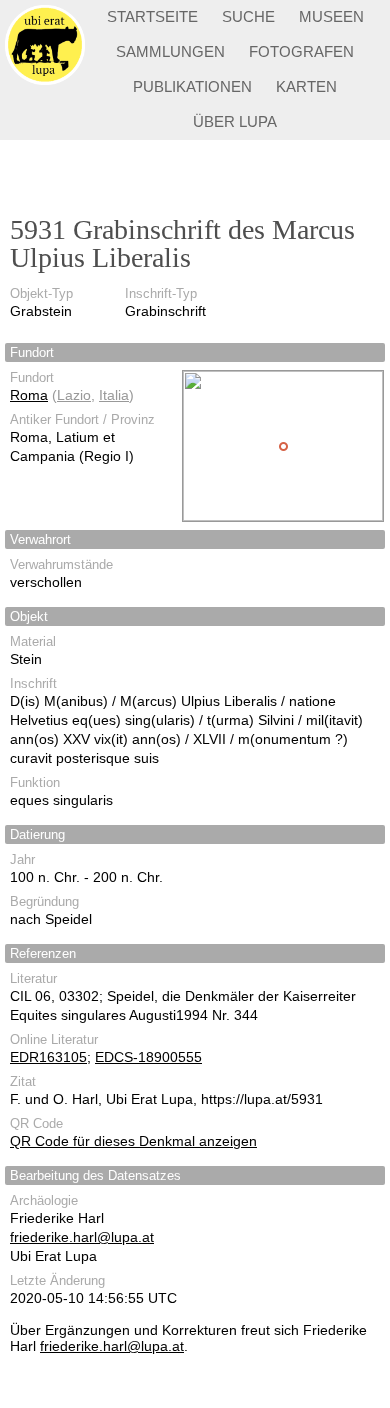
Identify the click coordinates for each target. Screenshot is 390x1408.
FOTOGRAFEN (301, 51)
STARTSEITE (152, 16)
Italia (114, 395)
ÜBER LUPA (235, 121)
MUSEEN (331, 16)
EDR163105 (48, 1057)
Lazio (74, 395)
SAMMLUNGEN (170, 51)
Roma (29, 395)
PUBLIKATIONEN (192, 86)
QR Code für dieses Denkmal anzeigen (133, 1141)
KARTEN (306, 86)
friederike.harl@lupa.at (82, 1237)
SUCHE (248, 16)
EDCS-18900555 (148, 1057)
